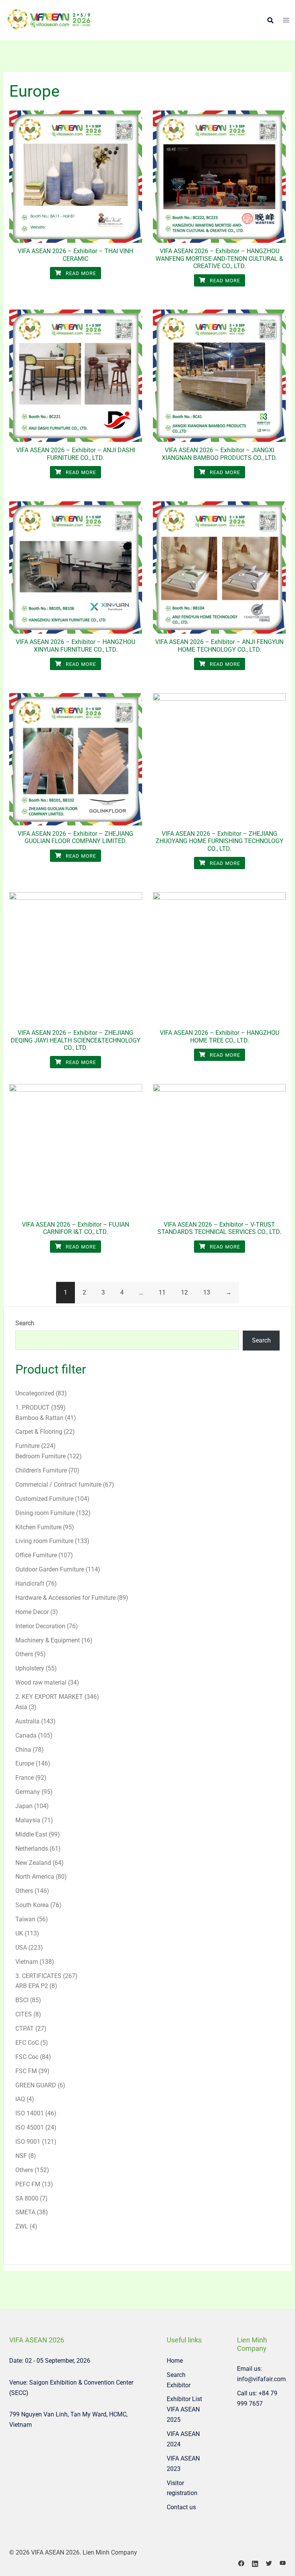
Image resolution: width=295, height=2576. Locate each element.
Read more (80, 273)
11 (162, 1292)
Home (175, 2361)
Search (25, 1323)
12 (184, 1292)
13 (207, 1292)
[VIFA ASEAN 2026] (49, 20)
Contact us (181, 2507)
